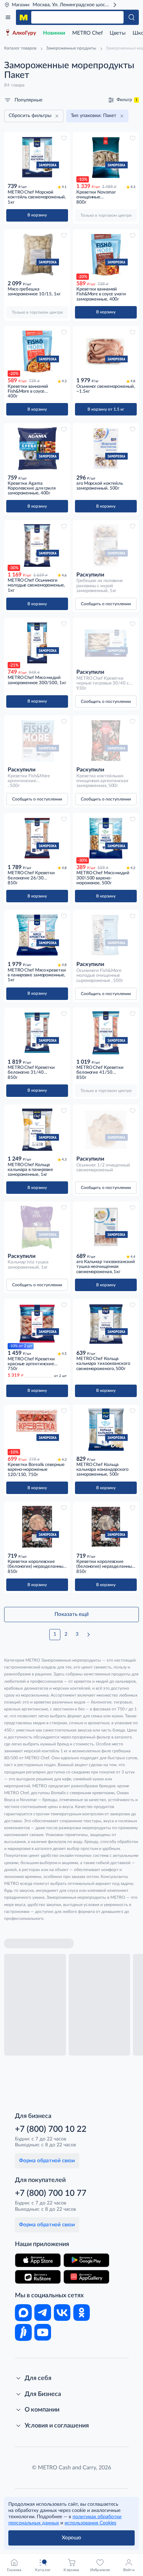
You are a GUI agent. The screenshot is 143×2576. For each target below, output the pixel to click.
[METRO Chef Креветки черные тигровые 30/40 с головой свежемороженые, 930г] (106, 643)
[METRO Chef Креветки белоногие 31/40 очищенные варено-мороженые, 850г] (37, 1033)
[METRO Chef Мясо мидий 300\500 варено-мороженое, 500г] (106, 838)
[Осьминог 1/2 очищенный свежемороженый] (106, 1130)
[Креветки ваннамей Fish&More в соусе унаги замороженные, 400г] (106, 254)
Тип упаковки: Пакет (94, 116)
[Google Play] (86, 2260)
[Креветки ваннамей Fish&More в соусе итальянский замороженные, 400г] (37, 351)
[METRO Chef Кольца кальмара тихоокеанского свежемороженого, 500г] (106, 1324)
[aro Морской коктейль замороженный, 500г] (106, 448)
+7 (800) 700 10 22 (51, 2129)
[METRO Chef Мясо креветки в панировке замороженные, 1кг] (37, 935)
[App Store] (38, 2260)
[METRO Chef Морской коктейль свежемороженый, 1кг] (37, 157)
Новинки (54, 33)
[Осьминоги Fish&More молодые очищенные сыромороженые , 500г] (106, 935)
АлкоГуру (24, 33)
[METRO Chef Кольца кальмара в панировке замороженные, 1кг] (37, 1130)
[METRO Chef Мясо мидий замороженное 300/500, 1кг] (37, 643)
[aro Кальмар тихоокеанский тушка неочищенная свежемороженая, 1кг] (106, 1227)
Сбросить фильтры (30, 116)
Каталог (8, 17)
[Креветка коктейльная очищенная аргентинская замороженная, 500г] (106, 741)
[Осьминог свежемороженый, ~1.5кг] (106, 351)
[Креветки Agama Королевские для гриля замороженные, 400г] (37, 448)
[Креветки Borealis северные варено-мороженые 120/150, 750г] (37, 1430)
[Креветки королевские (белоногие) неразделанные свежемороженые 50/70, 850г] (106, 1527)
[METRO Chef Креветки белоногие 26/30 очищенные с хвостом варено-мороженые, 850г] (37, 838)
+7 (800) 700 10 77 (51, 2193)
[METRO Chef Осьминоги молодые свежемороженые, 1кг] (37, 545)
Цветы (118, 33)
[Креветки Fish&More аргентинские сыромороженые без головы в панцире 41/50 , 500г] (37, 741)
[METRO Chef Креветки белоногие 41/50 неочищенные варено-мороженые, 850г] (106, 1033)
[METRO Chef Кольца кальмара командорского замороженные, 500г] (106, 1430)
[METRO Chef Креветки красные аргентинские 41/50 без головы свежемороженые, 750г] (37, 1324)
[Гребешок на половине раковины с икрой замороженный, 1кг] (106, 545)
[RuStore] (38, 2277)
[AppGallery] (86, 2277)
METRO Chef (87, 33)
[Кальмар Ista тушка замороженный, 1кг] (37, 1227)
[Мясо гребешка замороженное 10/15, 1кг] (37, 254)
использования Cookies (90, 2523)
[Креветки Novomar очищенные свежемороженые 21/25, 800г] (106, 157)
